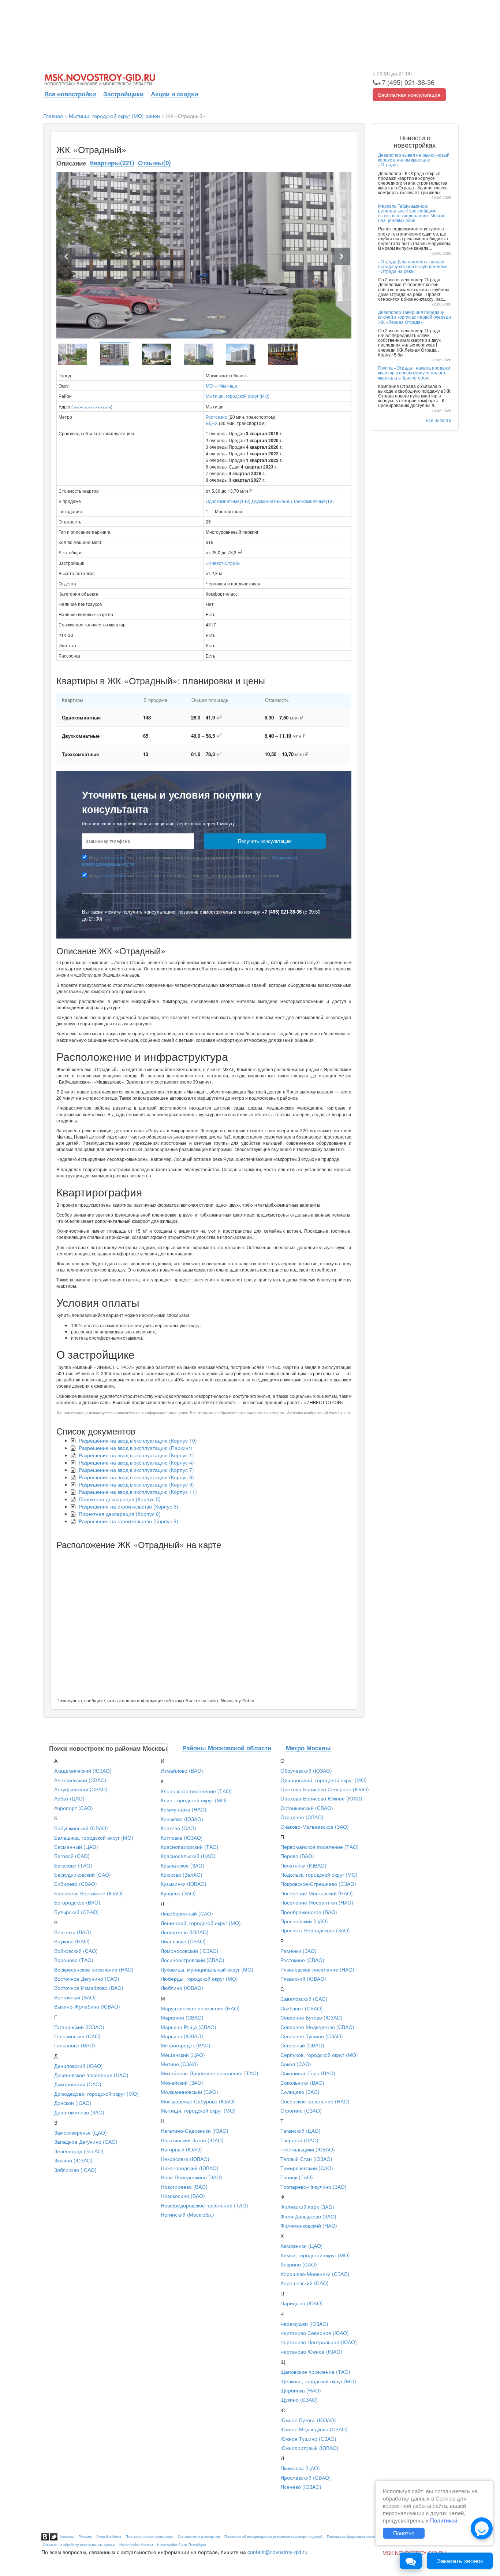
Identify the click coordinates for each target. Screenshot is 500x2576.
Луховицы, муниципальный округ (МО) (207, 1969)
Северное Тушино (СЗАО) (312, 2036)
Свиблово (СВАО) (302, 2008)
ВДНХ (212, 423)
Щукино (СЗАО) (299, 2399)
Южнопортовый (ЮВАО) (309, 2448)
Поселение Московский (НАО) (317, 1893)
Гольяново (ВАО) (75, 2045)
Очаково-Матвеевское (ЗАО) (315, 1826)
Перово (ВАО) (297, 1856)
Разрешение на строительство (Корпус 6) (128, 1521)
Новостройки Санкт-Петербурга (182, 2545)
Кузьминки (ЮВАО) (184, 1884)
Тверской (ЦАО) (299, 2140)
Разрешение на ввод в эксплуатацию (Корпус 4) (136, 1462)
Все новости (439, 420)
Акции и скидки (174, 94)
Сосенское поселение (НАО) (315, 2101)
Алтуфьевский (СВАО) (81, 1789)
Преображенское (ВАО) (309, 1912)
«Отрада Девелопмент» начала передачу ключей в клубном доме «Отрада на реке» (413, 266)
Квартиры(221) (112, 163)
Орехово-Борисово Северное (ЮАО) (325, 1789)
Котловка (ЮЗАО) (182, 1837)
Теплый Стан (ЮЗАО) (306, 2159)
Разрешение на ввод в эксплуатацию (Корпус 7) (136, 1470)
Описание (71, 163)
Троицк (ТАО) (297, 2177)
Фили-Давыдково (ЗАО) (308, 2216)
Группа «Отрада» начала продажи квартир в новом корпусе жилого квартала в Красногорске (414, 372)
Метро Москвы (308, 1748)
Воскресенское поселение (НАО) (94, 1969)
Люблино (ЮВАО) (182, 1988)
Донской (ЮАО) (73, 2103)
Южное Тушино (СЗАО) (308, 2439)
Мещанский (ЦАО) (183, 2055)
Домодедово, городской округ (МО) (96, 2094)
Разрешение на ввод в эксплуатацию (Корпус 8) (136, 1477)
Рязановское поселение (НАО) (317, 1969)
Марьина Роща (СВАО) (189, 2027)
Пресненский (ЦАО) (304, 1921)
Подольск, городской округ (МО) (319, 1874)
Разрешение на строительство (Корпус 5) (128, 1506)
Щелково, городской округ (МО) (318, 2381)
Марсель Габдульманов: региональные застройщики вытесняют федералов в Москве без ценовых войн (412, 213)
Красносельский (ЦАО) (188, 1856)
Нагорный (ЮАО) (181, 2149)
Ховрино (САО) (299, 2264)
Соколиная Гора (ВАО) (308, 2073)
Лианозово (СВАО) (183, 1941)
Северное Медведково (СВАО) (317, 2027)
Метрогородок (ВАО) (186, 2045)
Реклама (85, 2537)
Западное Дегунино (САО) (86, 2142)
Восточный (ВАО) (75, 1997)
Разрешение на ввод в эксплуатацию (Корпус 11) (138, 1492)
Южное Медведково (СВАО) (314, 2429)
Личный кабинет (109, 2537)
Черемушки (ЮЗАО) (304, 2324)
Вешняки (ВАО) (73, 1932)
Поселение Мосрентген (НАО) (317, 1902)
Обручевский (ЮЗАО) (306, 1770)
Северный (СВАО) (302, 2045)
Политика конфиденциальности (351, 2537)
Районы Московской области (227, 1748)
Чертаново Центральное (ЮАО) (319, 2342)
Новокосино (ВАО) (183, 2196)
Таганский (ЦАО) (301, 2131)
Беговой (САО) (72, 1856)
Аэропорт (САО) (74, 1808)
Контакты (67, 2537)
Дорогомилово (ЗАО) (79, 2112)
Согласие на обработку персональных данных (79, 2545)
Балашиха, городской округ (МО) (94, 1837)
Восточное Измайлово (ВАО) (89, 1988)
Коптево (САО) (178, 1828)
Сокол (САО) (296, 2064)
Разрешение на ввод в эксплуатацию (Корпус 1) (136, 1455)
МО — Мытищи (221, 386)
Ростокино (217, 417)
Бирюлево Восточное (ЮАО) (89, 1893)
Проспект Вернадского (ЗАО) (315, 1930)
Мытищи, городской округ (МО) (238, 396)
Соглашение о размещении (199, 2537)
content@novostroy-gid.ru (277, 2552)
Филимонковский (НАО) (309, 2225)
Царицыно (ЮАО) (302, 2303)
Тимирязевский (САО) (307, 2168)
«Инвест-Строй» (223, 563)
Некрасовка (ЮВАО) (185, 2159)
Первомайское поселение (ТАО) (320, 1847)
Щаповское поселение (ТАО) (315, 2372)
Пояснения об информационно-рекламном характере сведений (273, 2537)
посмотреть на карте (92, 407)
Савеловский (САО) (304, 1999)
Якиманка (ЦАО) (300, 2468)
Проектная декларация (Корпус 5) (120, 1499)
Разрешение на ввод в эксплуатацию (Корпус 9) (136, 1484)
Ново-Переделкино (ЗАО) (191, 2177)
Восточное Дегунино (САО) (87, 1979)
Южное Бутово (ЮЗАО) (308, 2420)
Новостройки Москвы (136, 2545)
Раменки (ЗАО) (298, 1951)
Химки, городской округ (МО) (315, 2255)
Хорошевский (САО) (305, 2283)
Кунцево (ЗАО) (178, 1893)
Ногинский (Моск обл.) (187, 2214)
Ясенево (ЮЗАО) (301, 2487)
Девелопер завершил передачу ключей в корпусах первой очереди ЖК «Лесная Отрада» (415, 317)
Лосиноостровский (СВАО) (193, 1960)
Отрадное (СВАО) (302, 1817)
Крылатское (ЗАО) (182, 1865)
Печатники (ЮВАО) (303, 1865)
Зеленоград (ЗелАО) (79, 2151)
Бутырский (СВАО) (77, 1912)
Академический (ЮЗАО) (83, 1770)
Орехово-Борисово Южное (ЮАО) (321, 1798)
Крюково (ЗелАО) (182, 1874)
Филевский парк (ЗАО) (307, 2207)
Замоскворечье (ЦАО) (81, 2132)
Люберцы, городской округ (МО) (199, 1979)
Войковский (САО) (76, 1951)
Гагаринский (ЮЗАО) (79, 2027)
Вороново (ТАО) (74, 1960)
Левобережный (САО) (187, 1913)
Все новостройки (70, 94)
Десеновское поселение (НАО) (91, 2075)
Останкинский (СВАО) (307, 1808)
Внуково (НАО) (72, 1941)
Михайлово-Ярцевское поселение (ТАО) (210, 2073)
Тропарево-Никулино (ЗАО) (314, 2187)
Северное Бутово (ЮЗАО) (311, 2017)
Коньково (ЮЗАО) (182, 1819)
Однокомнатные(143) (228, 501)
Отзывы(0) (154, 163)
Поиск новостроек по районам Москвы (108, 1748)
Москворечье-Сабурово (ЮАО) (198, 2101)
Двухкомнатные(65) (272, 501)
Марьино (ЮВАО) (182, 2036)
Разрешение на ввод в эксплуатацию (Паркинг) (135, 1448)
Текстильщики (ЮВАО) (308, 2149)
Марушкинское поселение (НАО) (200, 2008)
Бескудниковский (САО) (83, 1874)
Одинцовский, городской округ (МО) (324, 1780)
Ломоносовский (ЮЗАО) (190, 1951)
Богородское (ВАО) (77, 1902)
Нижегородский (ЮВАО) (190, 2168)
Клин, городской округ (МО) (194, 1800)
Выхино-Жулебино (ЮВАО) (87, 2006)
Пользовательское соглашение (150, 2537)
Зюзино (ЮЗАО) (73, 2160)
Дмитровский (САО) (78, 2084)
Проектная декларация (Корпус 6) (120, 1514)
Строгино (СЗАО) (301, 2110)
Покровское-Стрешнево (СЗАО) (318, 1884)
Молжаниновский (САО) (189, 2092)
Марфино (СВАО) (182, 2017)
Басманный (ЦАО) (76, 1847)
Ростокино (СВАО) (302, 1960)
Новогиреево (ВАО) (184, 2187)
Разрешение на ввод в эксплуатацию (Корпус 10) (138, 1440)
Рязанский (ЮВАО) (303, 1979)
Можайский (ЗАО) (182, 2083)
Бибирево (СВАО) (76, 1884)
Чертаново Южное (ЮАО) (311, 2351)
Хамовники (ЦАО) (302, 2246)
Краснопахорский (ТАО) (190, 1847)
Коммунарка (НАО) (184, 1809)
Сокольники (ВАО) (302, 2083)
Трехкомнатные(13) (314, 501)
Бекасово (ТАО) (73, 1865)
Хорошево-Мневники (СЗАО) (315, 2274)
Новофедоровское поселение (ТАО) (204, 2205)
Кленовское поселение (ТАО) (196, 1791)
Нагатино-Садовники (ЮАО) (195, 2131)
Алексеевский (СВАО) (80, 1780)
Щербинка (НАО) (301, 2390)
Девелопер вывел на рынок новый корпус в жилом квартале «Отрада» (414, 160)
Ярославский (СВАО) (306, 2477)
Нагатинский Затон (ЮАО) (192, 2140)
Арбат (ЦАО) (69, 1798)
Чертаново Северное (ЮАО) (315, 2333)
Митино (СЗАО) (179, 2064)
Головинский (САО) (77, 2036)
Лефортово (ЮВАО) (185, 1932)
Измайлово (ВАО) (182, 1770)
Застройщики (123, 94)
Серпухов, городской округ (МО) (319, 2055)
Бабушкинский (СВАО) (81, 1828)
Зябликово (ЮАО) (75, 2170)
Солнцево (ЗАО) (300, 2092)
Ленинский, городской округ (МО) (201, 1923)
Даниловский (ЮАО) (79, 2066)
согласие (116, 857)
